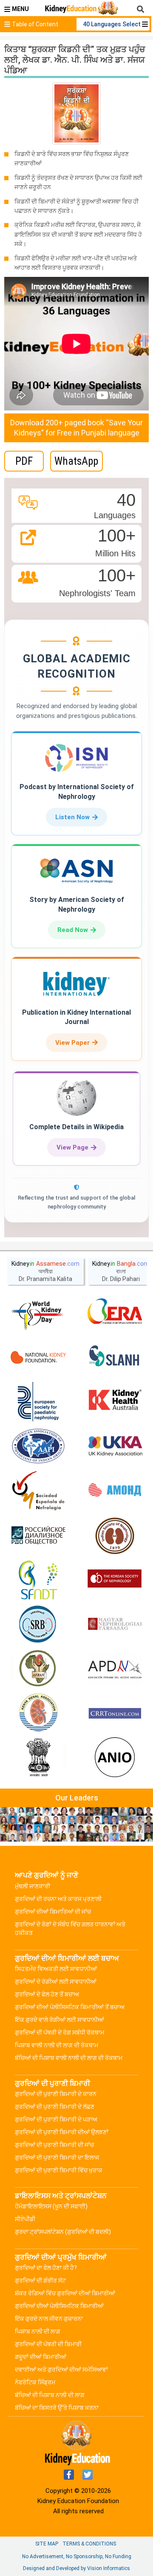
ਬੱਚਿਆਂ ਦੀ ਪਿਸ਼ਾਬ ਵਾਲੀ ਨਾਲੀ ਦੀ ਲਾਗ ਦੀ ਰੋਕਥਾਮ (69, 2058)
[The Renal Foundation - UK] (115, 1446)
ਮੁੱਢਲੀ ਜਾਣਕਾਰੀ (33, 1886)
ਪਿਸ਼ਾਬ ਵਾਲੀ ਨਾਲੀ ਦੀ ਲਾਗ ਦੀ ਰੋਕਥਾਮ (57, 2045)
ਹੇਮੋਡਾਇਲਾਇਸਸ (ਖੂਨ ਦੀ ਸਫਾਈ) (51, 2206)
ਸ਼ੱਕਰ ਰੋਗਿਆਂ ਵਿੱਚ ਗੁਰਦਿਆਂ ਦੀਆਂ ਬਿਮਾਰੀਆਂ (65, 2293)
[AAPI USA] (38, 1446)
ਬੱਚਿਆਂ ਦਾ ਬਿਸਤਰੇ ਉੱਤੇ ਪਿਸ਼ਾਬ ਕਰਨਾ (57, 2408)
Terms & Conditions (89, 2544)
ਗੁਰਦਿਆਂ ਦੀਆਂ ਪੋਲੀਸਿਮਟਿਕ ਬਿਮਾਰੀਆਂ (59, 2306)
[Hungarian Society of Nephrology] (115, 1624)
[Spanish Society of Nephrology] (38, 1491)
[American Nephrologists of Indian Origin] (115, 1758)
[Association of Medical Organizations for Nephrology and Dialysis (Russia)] (115, 1491)
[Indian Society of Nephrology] (115, 1535)
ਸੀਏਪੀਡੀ (25, 2219)
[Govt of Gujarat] (38, 1758)
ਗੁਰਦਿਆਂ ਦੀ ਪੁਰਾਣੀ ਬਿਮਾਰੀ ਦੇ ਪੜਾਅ (56, 2119)
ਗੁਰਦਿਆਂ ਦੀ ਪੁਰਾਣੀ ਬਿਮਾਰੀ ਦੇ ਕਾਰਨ (56, 2094)
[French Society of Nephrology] (38, 1580)
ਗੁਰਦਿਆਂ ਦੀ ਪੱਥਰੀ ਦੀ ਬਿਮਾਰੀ (48, 2344)
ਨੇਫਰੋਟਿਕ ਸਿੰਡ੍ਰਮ (35, 2382)
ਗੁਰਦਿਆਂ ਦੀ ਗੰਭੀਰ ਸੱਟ (40, 2280)
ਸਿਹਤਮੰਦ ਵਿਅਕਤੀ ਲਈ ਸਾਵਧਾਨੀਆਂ (56, 1969)
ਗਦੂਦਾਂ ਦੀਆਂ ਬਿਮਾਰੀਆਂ (41, 2357)
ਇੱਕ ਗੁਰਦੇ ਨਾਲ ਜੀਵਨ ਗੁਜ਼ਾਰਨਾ (49, 2319)
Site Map (47, 2544)
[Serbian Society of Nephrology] (38, 1624)
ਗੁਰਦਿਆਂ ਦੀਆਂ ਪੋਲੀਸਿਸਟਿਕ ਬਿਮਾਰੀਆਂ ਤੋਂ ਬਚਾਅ (70, 2007)
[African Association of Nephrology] (38, 1669)
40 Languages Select (112, 24)
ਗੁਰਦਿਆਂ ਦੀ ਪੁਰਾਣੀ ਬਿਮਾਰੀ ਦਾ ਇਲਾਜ (57, 2157)
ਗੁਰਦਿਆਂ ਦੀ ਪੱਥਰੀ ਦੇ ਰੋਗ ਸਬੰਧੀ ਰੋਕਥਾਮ (59, 2032)
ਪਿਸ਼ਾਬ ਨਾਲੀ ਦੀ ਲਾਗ (38, 2331)
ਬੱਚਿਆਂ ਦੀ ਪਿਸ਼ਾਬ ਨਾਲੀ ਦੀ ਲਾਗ (50, 2395)
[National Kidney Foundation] (38, 1357)
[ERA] (115, 1313)
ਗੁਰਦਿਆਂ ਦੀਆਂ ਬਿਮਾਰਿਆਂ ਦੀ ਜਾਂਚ (53, 1912)
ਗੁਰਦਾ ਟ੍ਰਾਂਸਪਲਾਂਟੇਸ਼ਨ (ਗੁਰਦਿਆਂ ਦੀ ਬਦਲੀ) (63, 2232)
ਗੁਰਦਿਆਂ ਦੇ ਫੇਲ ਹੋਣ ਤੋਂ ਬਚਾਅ (47, 1994)
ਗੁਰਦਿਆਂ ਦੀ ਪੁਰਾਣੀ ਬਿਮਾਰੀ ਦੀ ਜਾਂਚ (54, 2145)
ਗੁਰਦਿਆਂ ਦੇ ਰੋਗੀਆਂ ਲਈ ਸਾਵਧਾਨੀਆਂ (56, 1982)
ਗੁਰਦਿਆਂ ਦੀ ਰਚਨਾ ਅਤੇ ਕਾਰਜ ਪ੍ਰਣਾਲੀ (58, 1899)
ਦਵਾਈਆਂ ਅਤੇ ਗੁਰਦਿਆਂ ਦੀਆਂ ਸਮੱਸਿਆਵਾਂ (61, 2369)
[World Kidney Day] (38, 1313)
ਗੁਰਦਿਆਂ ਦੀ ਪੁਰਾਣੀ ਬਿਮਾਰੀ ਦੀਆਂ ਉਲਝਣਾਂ (62, 2132)
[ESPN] (38, 1402)
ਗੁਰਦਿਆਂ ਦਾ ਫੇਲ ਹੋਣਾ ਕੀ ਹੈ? (46, 2268)
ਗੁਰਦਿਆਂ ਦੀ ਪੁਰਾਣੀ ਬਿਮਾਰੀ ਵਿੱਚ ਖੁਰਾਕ (59, 2170)
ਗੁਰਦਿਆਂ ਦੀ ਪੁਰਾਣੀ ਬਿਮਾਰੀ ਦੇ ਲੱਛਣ (55, 2107)
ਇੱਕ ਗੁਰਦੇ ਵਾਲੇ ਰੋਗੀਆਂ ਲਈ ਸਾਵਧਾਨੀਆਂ (59, 2020)
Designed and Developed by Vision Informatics (76, 2568)
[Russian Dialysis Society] (38, 1535)
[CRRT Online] (115, 1714)
